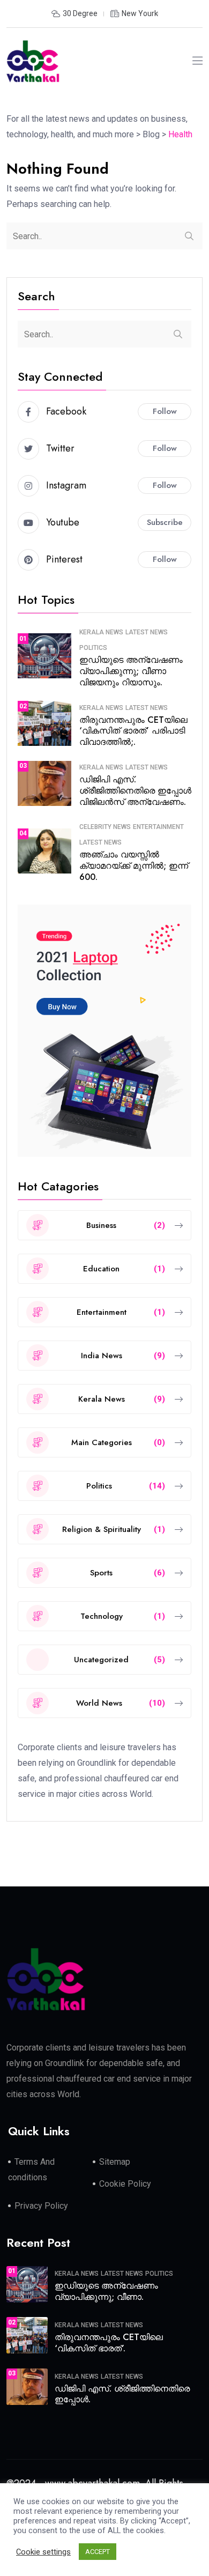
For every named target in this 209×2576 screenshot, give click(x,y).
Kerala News (101, 632)
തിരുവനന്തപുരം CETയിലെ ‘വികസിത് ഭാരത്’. (109, 2343)
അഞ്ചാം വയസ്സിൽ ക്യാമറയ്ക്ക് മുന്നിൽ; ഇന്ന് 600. (134, 866)
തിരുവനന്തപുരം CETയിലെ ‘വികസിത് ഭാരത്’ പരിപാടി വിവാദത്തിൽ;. (133, 731)
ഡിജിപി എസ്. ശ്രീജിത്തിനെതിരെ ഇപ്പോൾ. (122, 2394)
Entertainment (158, 827)
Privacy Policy (41, 2206)
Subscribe (165, 522)
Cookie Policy (125, 2184)
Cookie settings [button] (43, 2552)
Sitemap (115, 2162)
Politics (93, 648)
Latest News (147, 632)
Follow (165, 411)
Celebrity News (105, 827)
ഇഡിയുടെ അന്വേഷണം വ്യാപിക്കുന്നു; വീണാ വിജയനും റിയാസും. (131, 671)
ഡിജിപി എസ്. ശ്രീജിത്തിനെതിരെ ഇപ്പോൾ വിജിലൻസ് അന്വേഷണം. (135, 791)
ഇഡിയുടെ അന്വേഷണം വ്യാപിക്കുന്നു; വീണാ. (106, 2291)
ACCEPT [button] (98, 2552)
